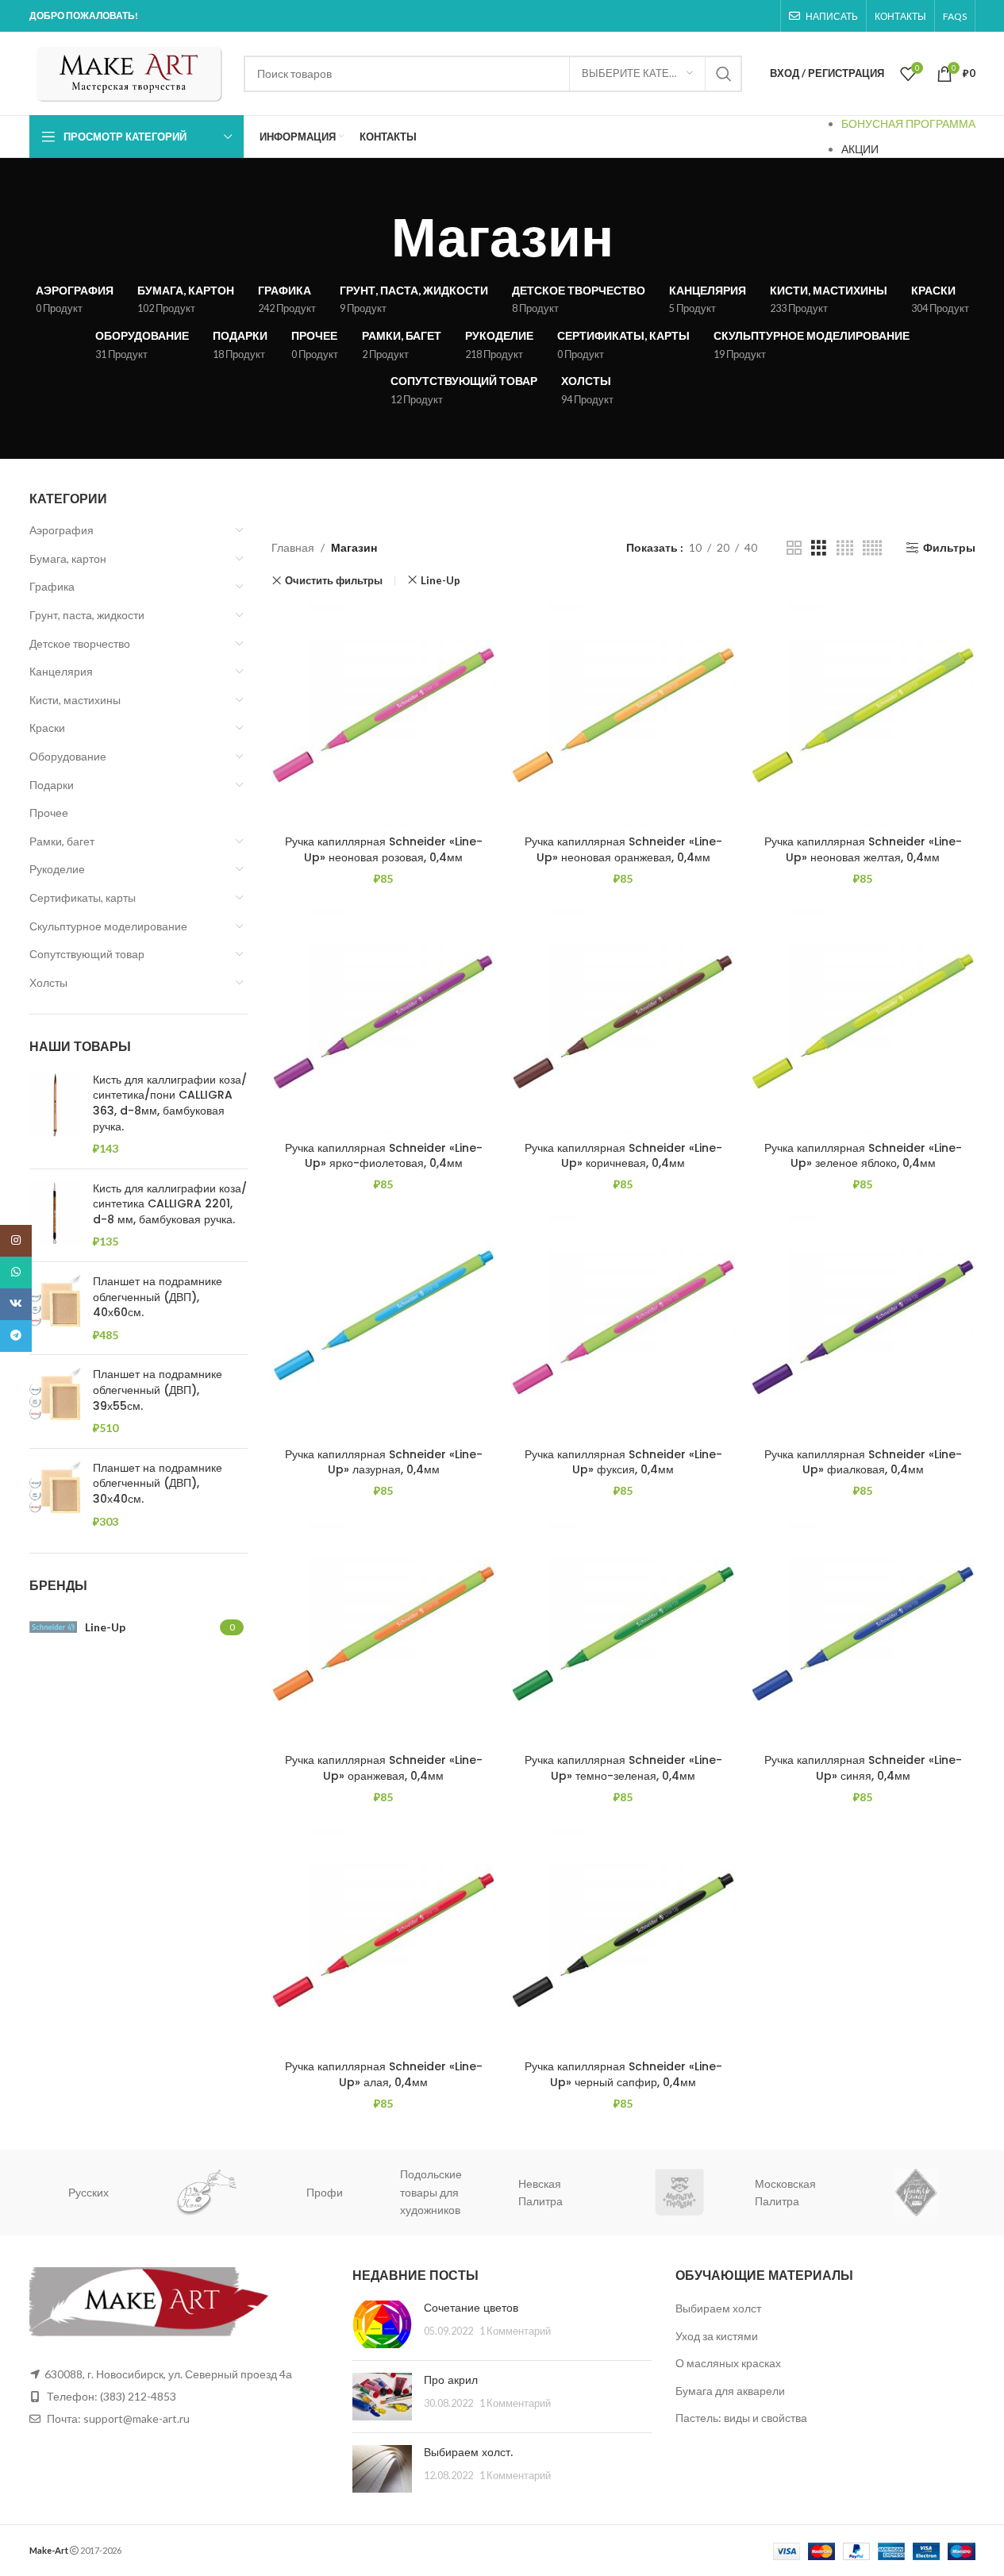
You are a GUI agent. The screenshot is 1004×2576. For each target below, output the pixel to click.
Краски (47, 728)
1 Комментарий (515, 2331)
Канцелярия (61, 671)
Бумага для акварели (730, 2391)
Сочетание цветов (471, 2308)
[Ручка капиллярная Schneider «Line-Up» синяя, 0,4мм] (863, 1634)
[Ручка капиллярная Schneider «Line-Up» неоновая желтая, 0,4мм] (863, 715)
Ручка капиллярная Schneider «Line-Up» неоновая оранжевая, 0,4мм (623, 849)
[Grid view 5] (872, 548)
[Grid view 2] (794, 548)
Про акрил (451, 2380)
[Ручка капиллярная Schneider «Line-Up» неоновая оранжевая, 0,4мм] (623, 715)
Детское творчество (80, 643)
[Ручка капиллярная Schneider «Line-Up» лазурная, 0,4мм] (383, 1327)
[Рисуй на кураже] (100, 2192)
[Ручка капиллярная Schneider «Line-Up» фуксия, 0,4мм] (623, 1327)
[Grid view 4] (845, 548)
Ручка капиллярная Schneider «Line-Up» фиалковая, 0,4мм (863, 1462)
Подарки (52, 785)
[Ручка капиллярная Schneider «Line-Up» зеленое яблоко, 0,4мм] (863, 1021)
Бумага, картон (68, 558)
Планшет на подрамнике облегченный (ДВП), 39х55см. (158, 1390)
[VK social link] (16, 1304)
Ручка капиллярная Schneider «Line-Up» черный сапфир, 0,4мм (623, 2074)
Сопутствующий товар (87, 954)
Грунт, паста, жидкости (87, 615)
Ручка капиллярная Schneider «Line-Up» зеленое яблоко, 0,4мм (863, 1156)
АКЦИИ (860, 149)
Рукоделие (57, 869)
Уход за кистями (717, 2336)
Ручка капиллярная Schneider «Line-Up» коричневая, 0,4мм (623, 1156)
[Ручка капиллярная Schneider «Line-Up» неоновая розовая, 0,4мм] (383, 715)
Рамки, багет (62, 841)
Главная (293, 547)
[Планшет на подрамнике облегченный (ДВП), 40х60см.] (55, 1308)
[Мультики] (573, 2192)
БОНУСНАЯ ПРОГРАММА (908, 123)
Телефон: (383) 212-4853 (112, 2396)
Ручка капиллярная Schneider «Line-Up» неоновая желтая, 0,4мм (863, 849)
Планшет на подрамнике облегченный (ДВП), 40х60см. (158, 1297)
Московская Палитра (678, 2192)
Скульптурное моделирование (108, 926)
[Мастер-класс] (809, 2192)
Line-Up (440, 580)
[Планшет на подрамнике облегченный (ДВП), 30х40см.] (55, 1495)
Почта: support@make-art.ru (117, 2418)
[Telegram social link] (16, 1336)
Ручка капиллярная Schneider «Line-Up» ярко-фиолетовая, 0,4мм (384, 1156)
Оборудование (68, 756)
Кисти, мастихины (75, 700)
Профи (217, 2192)
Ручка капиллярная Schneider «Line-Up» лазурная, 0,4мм (384, 1462)
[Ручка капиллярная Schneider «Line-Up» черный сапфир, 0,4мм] (623, 1940)
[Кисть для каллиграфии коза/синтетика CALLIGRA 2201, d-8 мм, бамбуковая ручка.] (55, 1215)
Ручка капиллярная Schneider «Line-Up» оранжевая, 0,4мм (384, 1768)
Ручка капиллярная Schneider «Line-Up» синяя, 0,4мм (863, 1768)
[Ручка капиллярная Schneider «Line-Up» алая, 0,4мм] (383, 1940)
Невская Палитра (433, 2192)
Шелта (927, 2192)
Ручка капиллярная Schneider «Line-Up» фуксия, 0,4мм (623, 1462)
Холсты (48, 982)
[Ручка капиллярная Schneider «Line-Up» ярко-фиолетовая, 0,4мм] (383, 1021)
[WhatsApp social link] (16, 1273)
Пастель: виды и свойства (741, 2418)
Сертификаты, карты (83, 897)
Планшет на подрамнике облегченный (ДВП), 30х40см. (158, 1484)
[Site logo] (129, 72)
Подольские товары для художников (324, 2192)
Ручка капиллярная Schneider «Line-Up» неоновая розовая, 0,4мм (384, 849)
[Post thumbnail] (382, 2324)
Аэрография (62, 530)
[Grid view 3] (819, 548)
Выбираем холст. (468, 2452)
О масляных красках (728, 2363)
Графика (52, 586)
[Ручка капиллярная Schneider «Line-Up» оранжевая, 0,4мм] (383, 1634)
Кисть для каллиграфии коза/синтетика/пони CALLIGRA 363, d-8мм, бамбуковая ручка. (170, 1103)
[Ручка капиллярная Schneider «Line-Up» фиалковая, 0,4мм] (863, 1327)
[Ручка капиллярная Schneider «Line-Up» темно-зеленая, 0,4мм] (623, 1634)
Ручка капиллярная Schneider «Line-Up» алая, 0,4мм (384, 2074)
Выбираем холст (718, 2308)
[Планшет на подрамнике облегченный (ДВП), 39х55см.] (55, 1401)
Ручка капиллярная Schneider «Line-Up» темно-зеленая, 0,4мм (623, 1768)
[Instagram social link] (16, 1241)
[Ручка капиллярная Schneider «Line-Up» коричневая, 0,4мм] (623, 1021)
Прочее (49, 812)
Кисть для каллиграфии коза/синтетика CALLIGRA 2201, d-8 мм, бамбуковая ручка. (170, 1204)
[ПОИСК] (724, 74)
